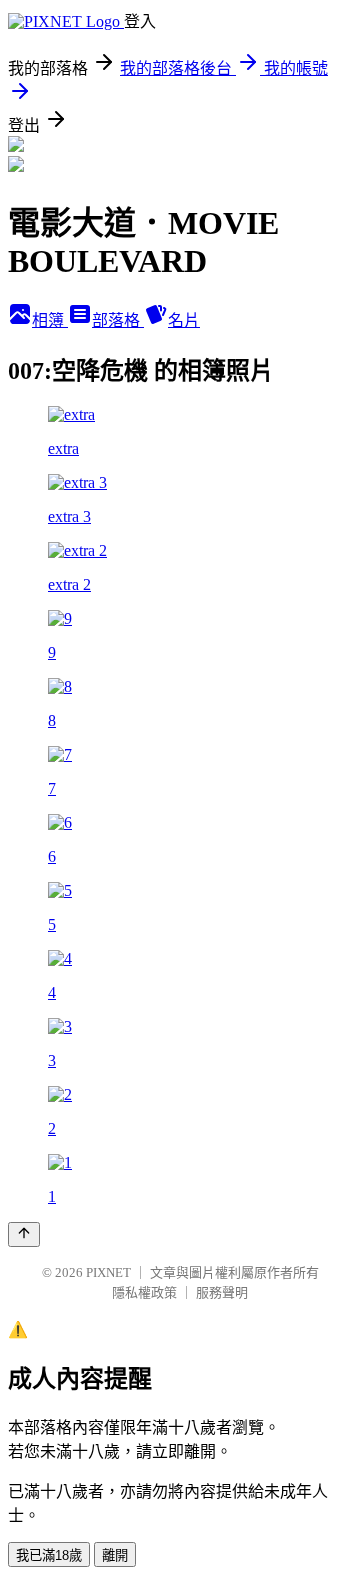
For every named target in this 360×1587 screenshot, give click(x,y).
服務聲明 (222, 1292)
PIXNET (108, 1272)
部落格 (118, 320)
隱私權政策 (144, 1292)
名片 (184, 320)
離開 (115, 1555)
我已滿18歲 (49, 1555)
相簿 (50, 320)
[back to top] (24, 1234)
